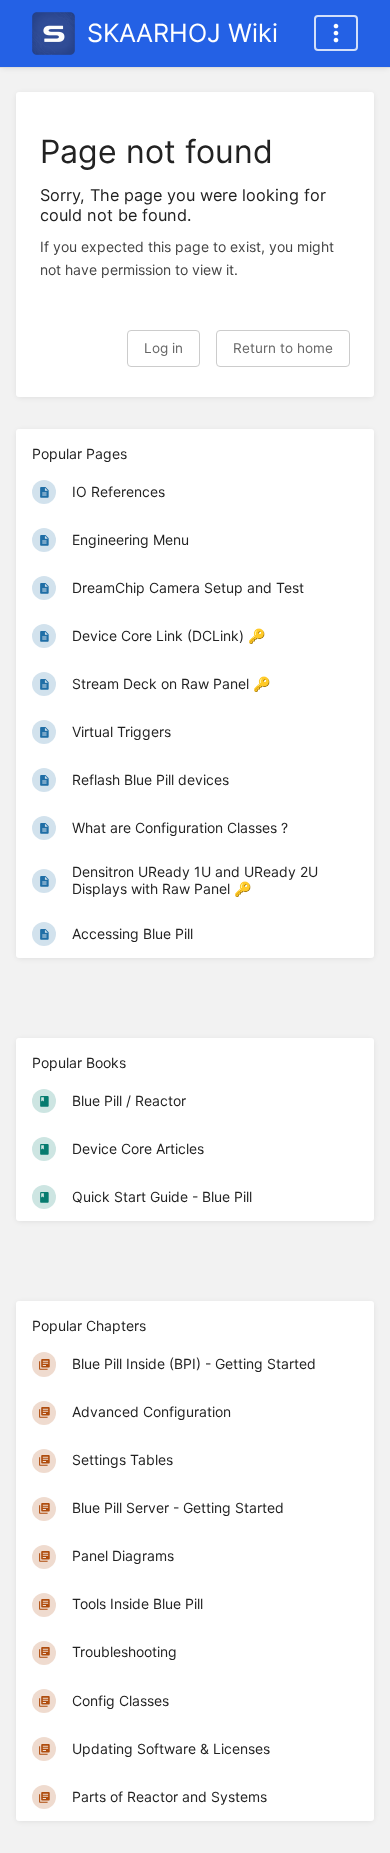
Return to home (283, 348)
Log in (163, 348)
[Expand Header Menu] (336, 33)
